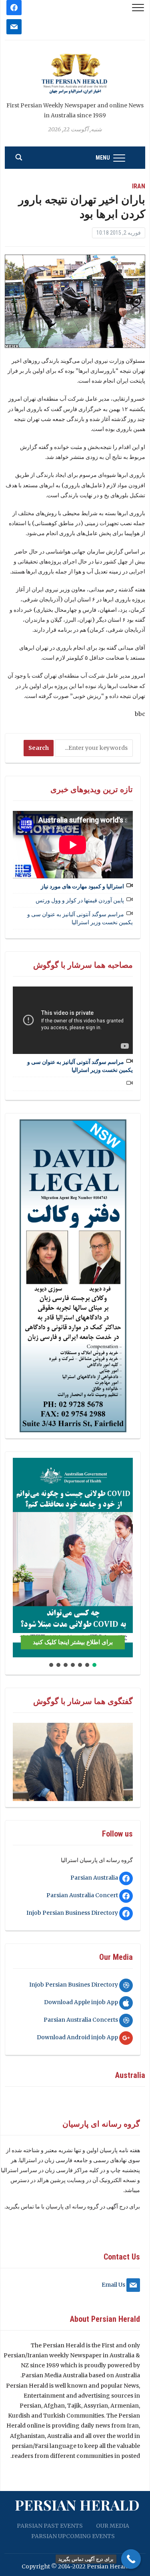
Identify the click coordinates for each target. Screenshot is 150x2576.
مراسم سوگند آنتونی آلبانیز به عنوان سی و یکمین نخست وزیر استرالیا (80, 918)
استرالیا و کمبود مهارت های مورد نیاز (82, 886)
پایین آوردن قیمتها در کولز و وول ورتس (80, 900)
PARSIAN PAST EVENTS (50, 2526)
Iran (139, 186)
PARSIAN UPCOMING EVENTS (73, 2536)
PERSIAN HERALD (77, 2505)
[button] (22, 1558)
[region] (73, 1276)
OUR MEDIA (113, 2526)
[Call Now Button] (131, 2559)
